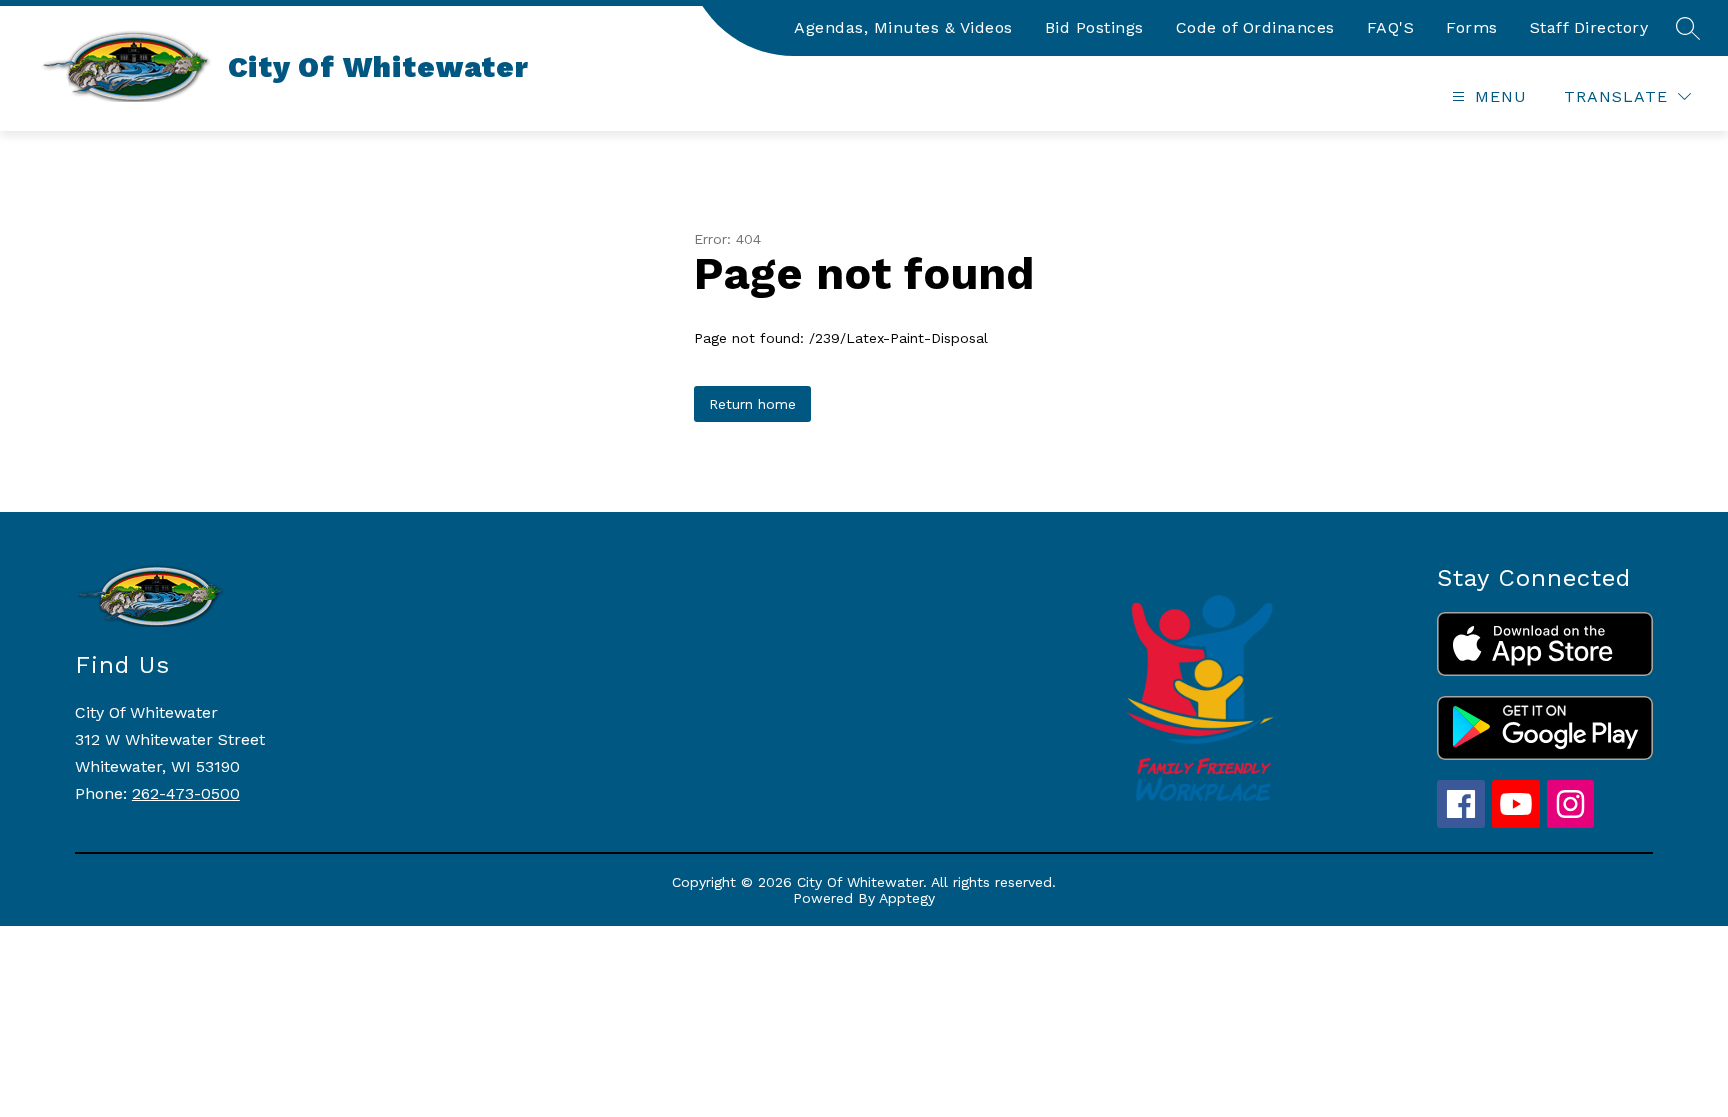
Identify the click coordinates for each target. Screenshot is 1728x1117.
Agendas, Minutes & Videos (903, 27)
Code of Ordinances (1255, 27)
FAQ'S (1391, 27)
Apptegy (907, 898)
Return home (752, 404)
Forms (1472, 27)
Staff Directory (1589, 27)
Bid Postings (1094, 27)
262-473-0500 (186, 793)
